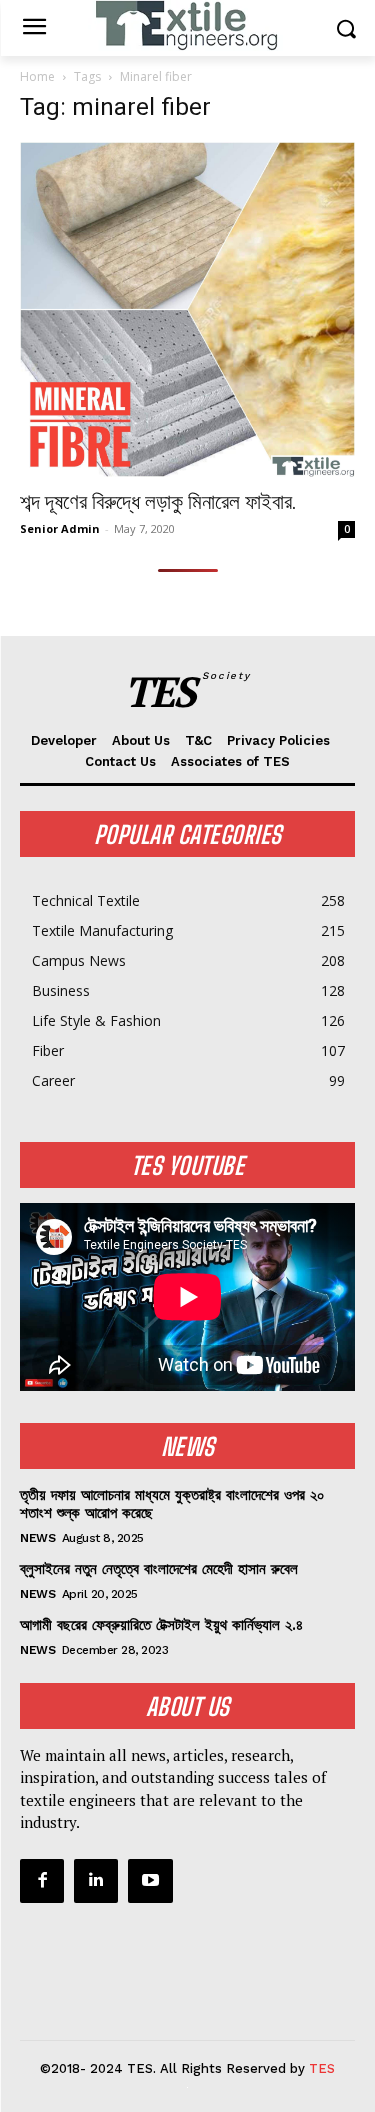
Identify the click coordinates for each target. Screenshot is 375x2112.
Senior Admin (60, 528)
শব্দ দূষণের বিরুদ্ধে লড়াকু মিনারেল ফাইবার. (158, 502)
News (37, 1538)
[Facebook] (42, 1881)
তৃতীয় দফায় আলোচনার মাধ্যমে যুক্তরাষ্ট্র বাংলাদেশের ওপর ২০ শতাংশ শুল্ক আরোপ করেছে (172, 1504)
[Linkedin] (96, 1881)
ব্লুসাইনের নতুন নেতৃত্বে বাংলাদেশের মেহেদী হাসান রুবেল (159, 1569)
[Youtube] (150, 1881)
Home (37, 76)
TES (322, 2068)
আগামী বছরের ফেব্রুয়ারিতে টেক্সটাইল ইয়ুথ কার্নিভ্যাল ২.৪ (161, 1625)
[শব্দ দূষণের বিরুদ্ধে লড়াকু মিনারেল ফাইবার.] (187, 309)
